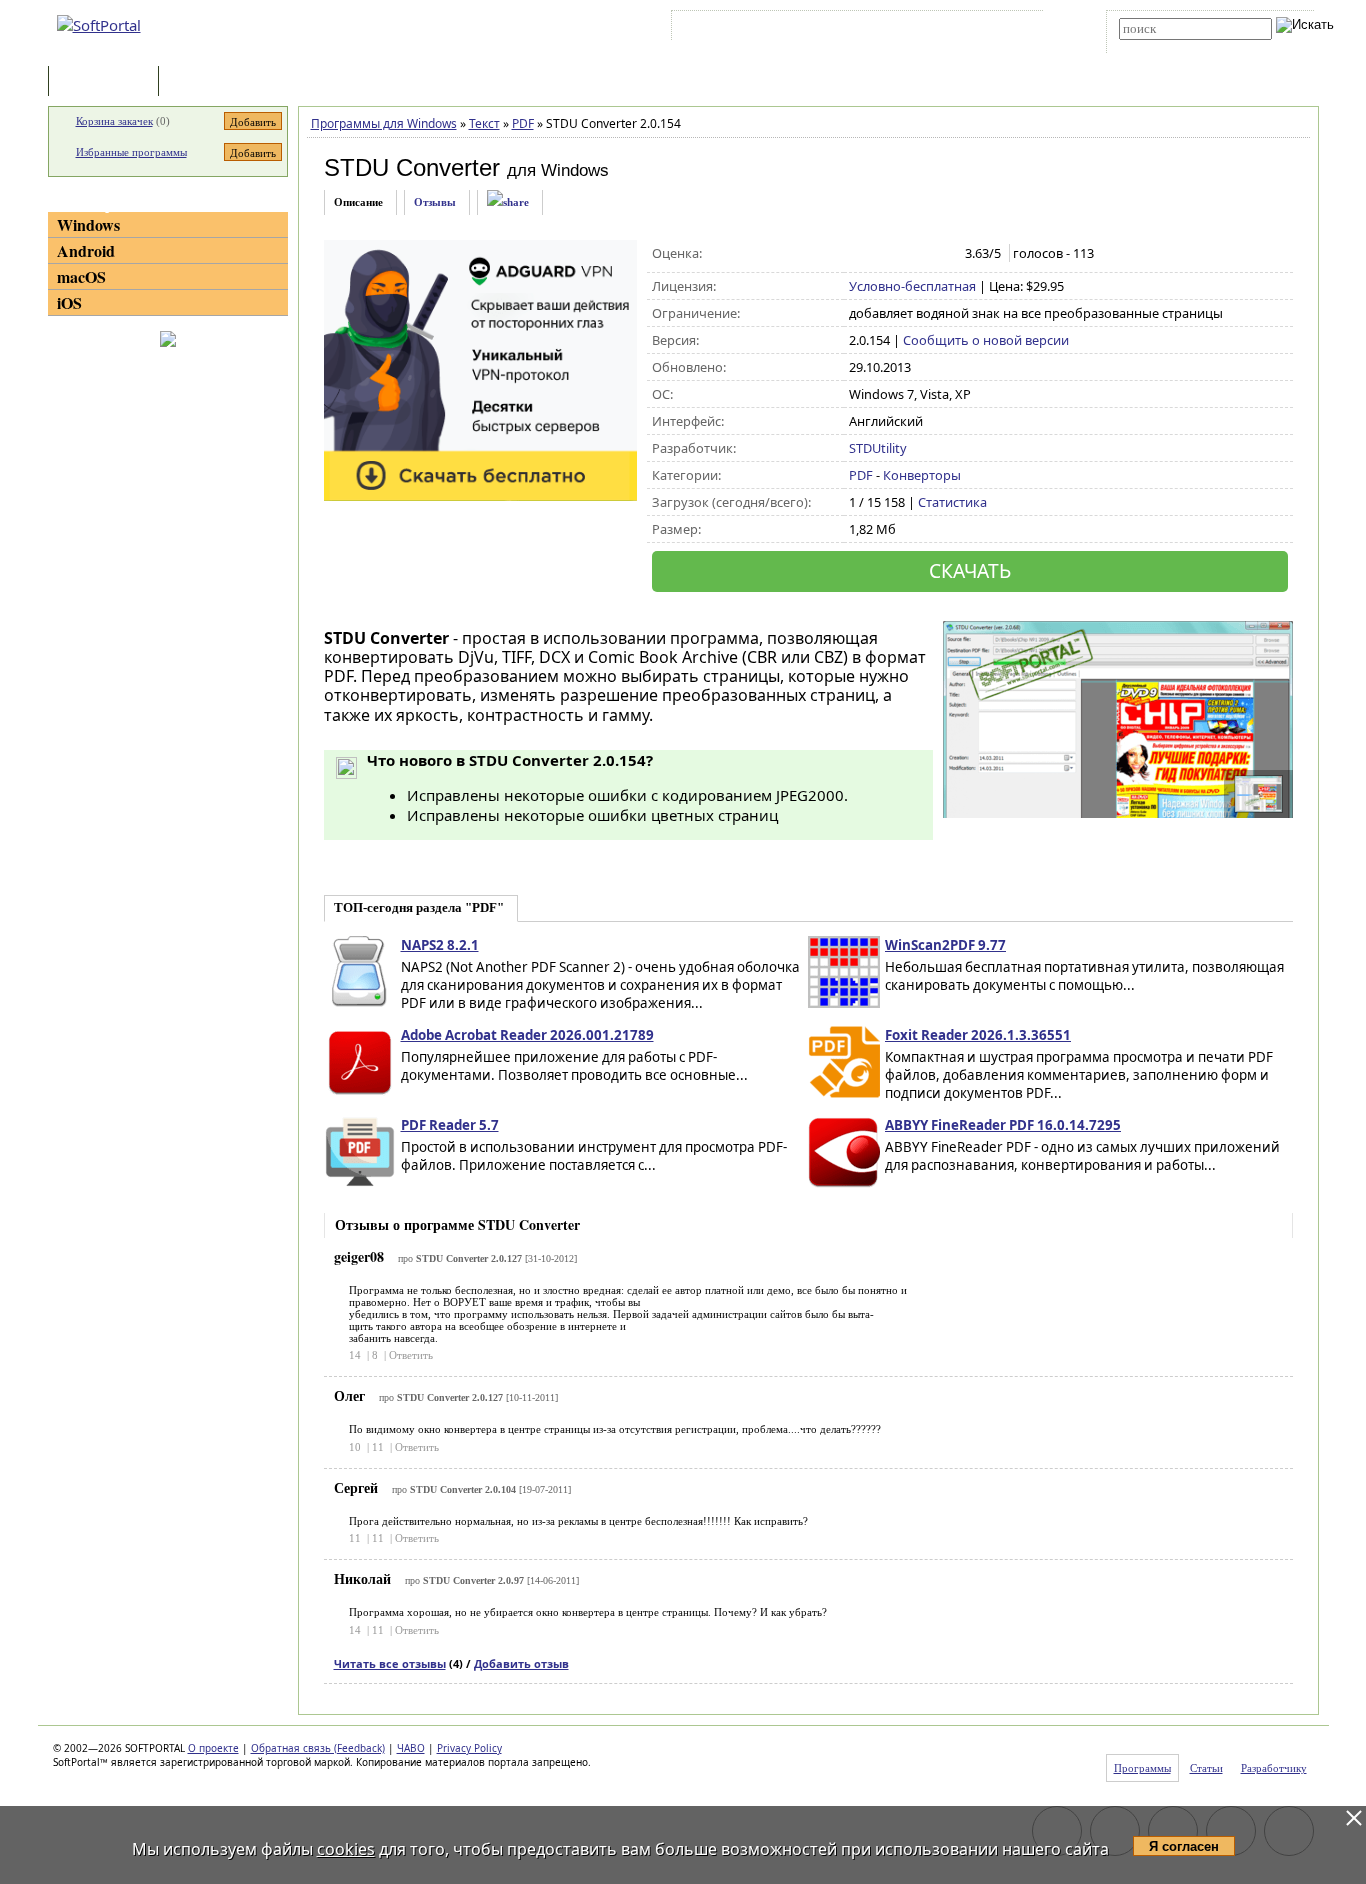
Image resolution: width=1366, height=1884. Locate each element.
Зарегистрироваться (849, 29)
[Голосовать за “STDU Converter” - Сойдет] (901, 254)
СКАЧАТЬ (970, 570)
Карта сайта (952, 29)
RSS (1013, 29)
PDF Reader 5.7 (450, 1125)
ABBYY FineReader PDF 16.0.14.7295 (1003, 1125)
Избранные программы (131, 152)
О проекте (213, 1748)
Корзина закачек (114, 121)
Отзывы (435, 202)
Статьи (207, 82)
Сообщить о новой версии (986, 340)
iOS (69, 302)
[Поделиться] (508, 202)
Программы (108, 82)
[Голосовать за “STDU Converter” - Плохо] (880, 254)
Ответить (411, 1355)
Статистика (952, 502)
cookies (346, 1849)
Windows (88, 224)
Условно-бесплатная (912, 286)
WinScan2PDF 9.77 (945, 945)
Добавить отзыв (521, 1663)
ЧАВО (411, 1748)
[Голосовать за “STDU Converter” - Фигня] (859, 254)
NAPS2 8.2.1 (440, 945)
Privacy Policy (469, 1748)
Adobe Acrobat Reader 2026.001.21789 (527, 1035)
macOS (81, 276)
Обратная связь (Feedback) (318, 1748)
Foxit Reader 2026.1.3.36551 (978, 1035)
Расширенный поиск (1174, 46)
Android (86, 250)
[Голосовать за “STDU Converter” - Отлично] (943, 254)
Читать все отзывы (390, 1663)
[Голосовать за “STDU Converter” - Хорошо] (922, 254)
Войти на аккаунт (736, 29)
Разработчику (1274, 1768)
